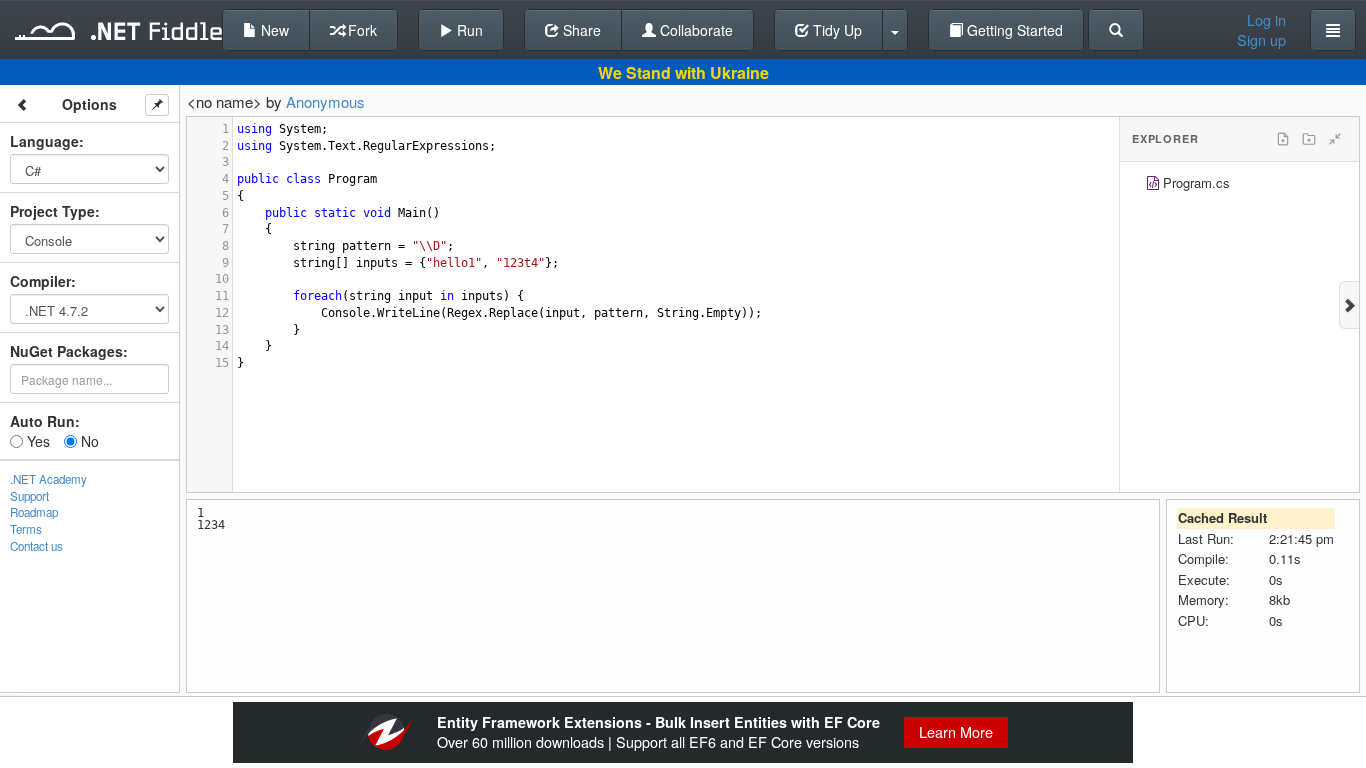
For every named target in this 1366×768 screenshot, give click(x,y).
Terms (26, 529)
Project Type (52, 211)
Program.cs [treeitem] (1196, 182)
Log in (1266, 20)
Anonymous (325, 101)
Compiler (40, 281)
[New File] (1283, 139)
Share (580, 30)
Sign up (1261, 40)
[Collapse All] (1335, 139)
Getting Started (1013, 30)
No (88, 441)
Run (468, 30)
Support (29, 496)
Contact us (36, 546)
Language (44, 141)
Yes (36, 441)
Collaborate (694, 30)
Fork (360, 30)
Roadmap (34, 512)
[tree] (1239, 185)
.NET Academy (48, 479)
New (273, 30)
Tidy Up (835, 30)
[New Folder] (1309, 139)
